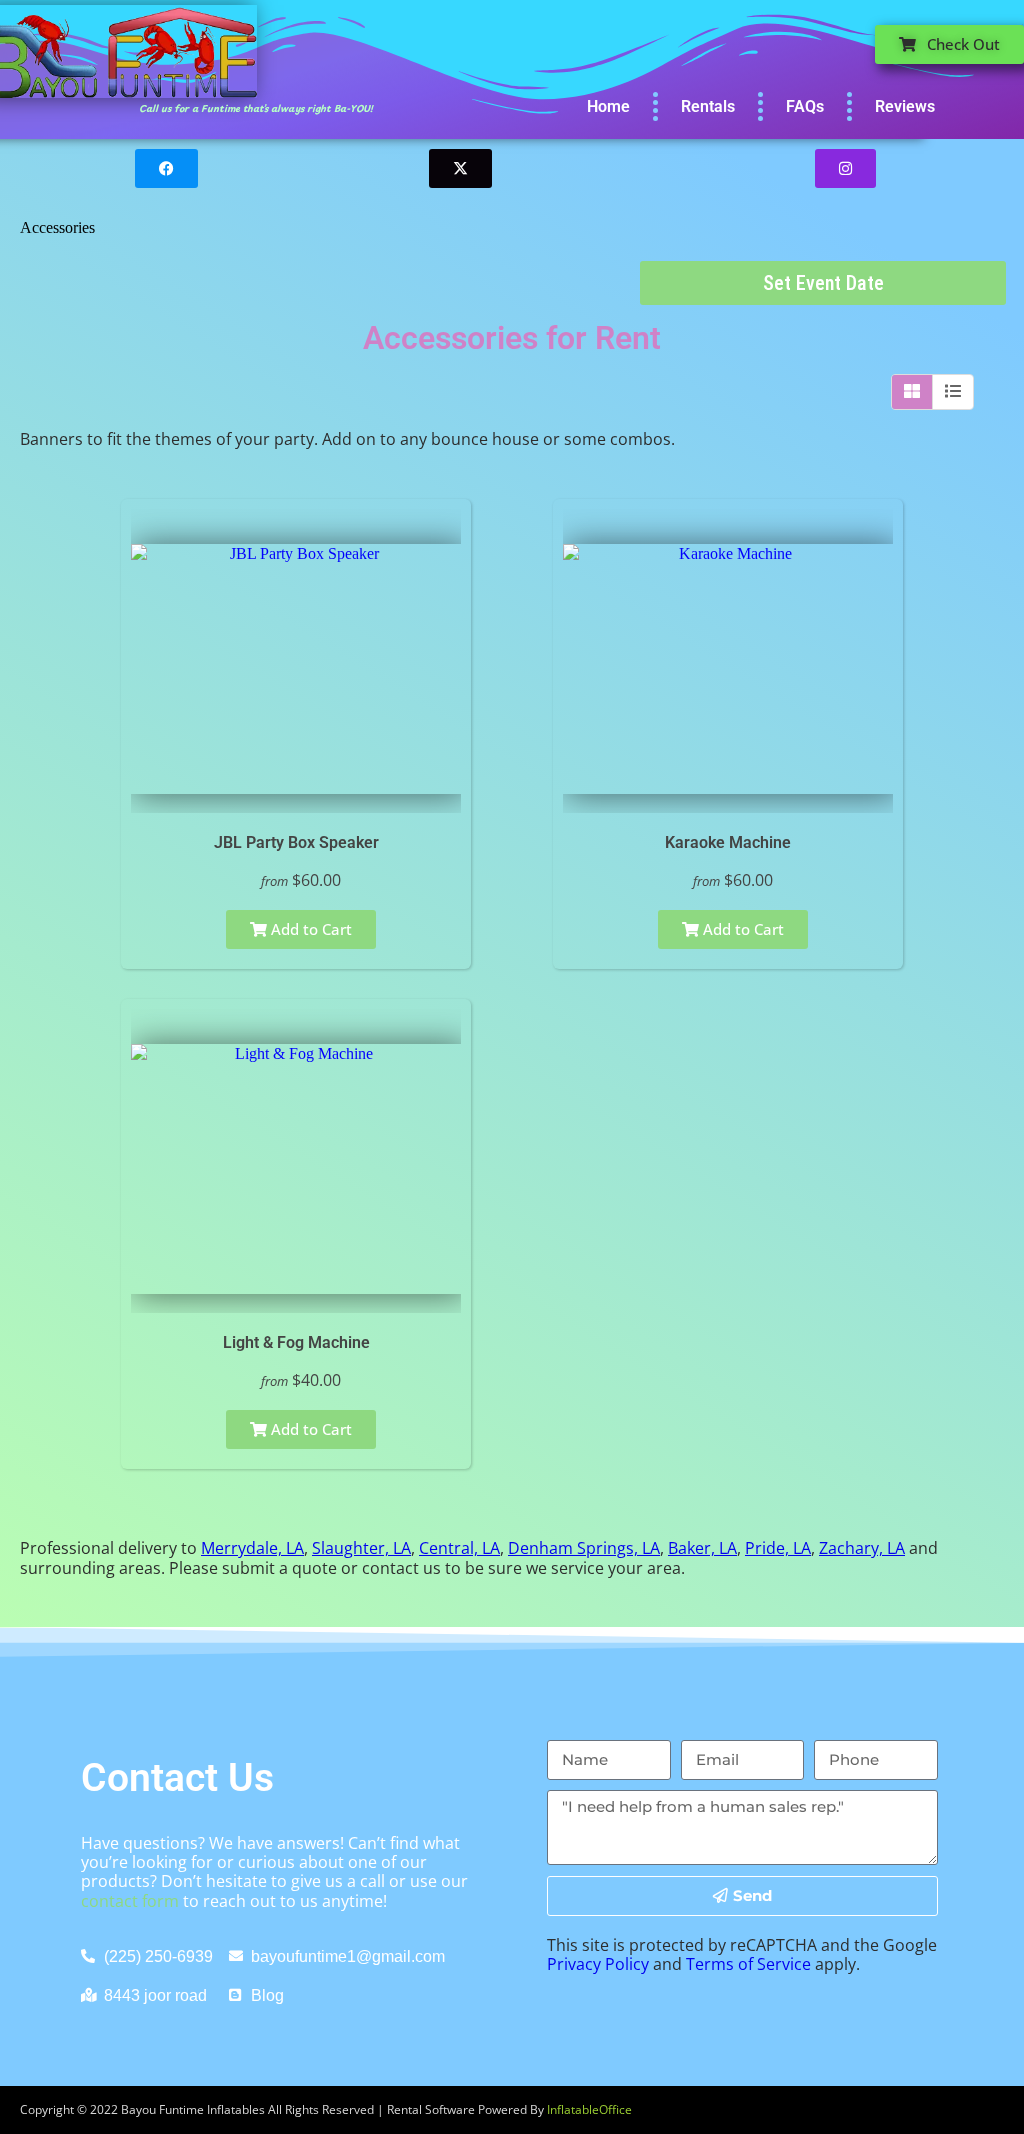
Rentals (708, 106)
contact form (130, 1901)
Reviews (905, 106)
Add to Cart (309, 929)
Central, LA (459, 1548)
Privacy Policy (598, 1964)
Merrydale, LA (252, 1548)
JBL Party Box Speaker (296, 842)
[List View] (953, 392)
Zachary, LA (862, 1548)
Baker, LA (702, 1548)
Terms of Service (748, 1964)
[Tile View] (912, 392)
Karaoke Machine (728, 842)
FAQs (805, 106)
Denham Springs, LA (584, 1548)
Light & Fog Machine (296, 1342)
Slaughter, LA (361, 1548)
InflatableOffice (589, 2109)
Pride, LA (778, 1548)
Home (608, 106)
